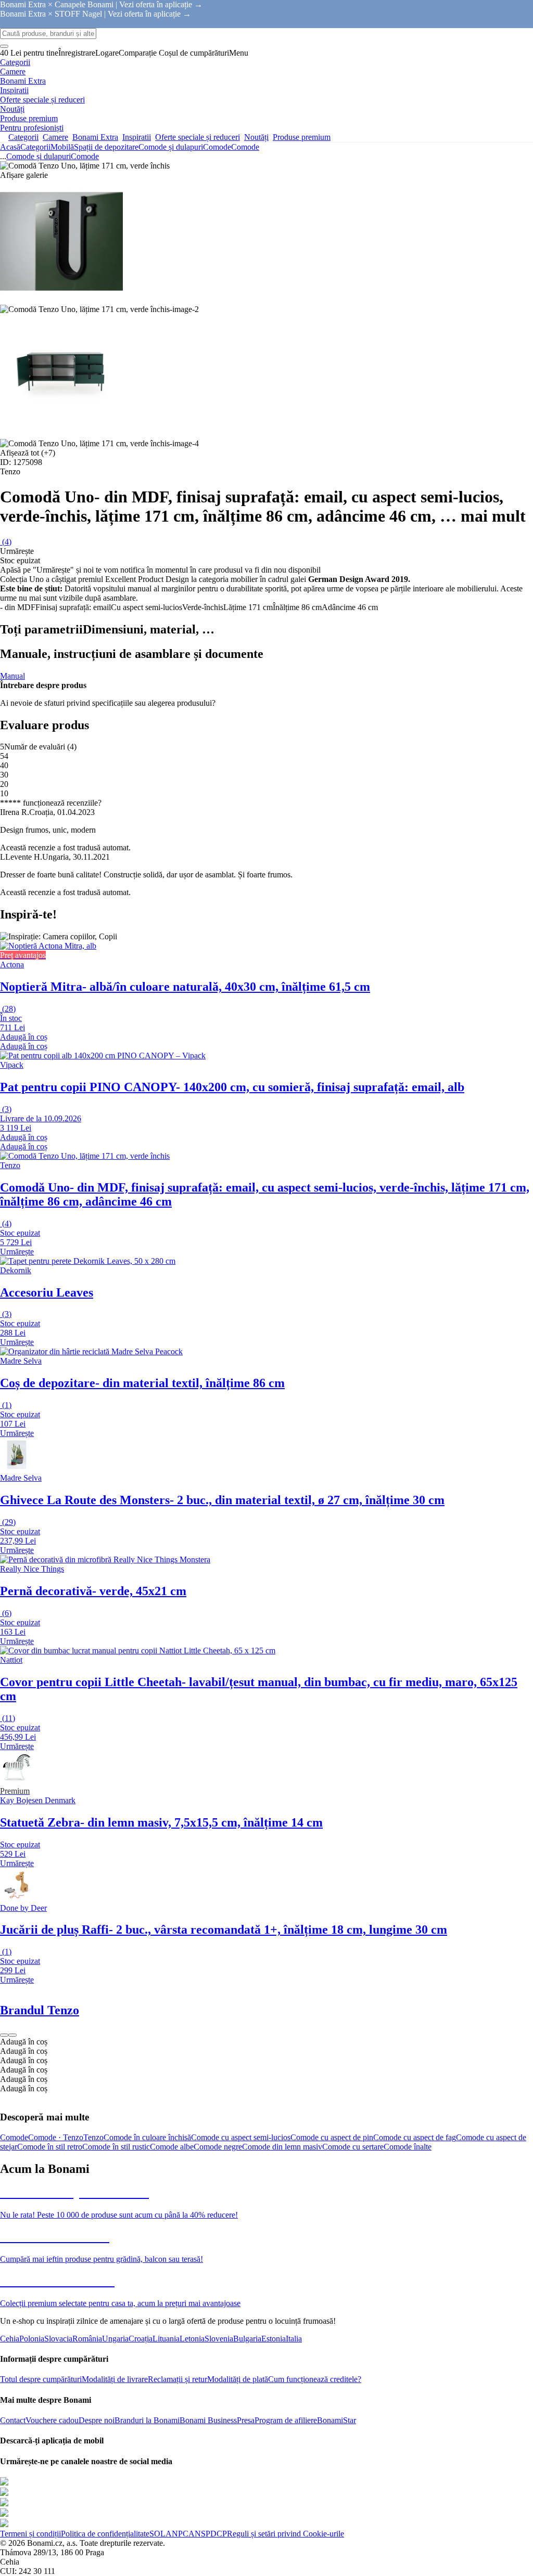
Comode (245, 147)
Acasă (10, 147)
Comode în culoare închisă (147, 2137)
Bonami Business (208, 2420)
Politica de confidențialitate (105, 2534)
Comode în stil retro (50, 2147)
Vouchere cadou (52, 2420)
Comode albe (172, 2147)
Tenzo (93, 2137)
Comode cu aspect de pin (332, 2137)
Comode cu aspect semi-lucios (241, 2137)
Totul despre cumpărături (41, 2379)
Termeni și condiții (30, 2534)
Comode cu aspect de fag (415, 2137)
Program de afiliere (286, 2420)
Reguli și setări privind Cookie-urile (285, 2534)
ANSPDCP (208, 2534)
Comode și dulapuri (171, 147)
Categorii (35, 147)
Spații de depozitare (106, 147)
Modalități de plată (238, 2379)
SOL (157, 2534)
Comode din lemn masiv (282, 2147)
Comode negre (218, 2147)
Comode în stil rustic (116, 2147)
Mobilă (62, 147)
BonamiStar (337, 2420)
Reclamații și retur (177, 2379)
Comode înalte (408, 2147)
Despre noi (97, 2420)
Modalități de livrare (115, 2379)
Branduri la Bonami (147, 2420)
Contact (13, 2420)
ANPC (177, 2534)
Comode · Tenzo (56, 2137)
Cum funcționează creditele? (315, 2379)
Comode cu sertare (353, 2147)
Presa (246, 2420)
